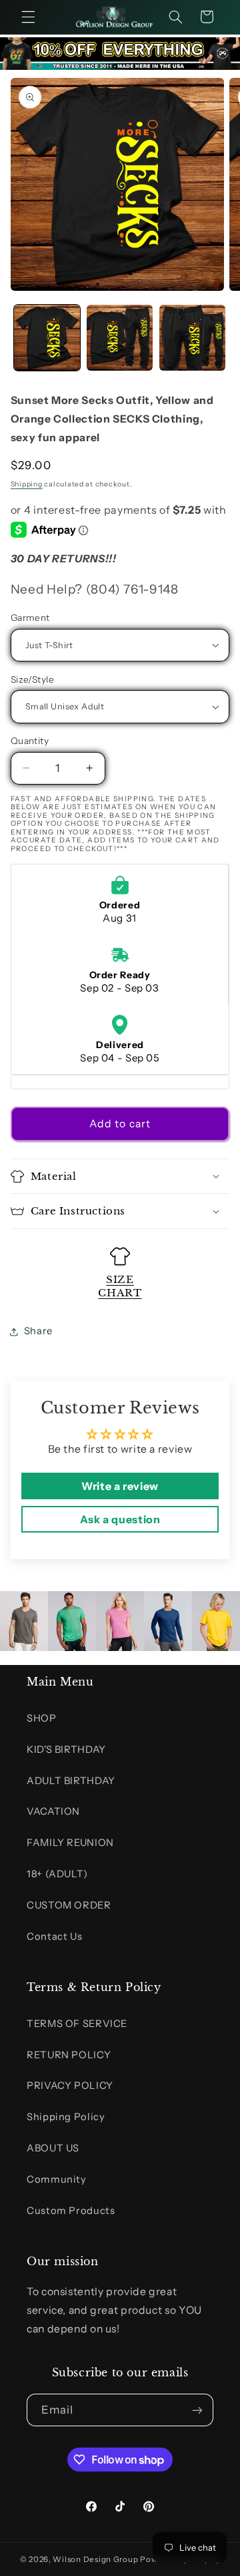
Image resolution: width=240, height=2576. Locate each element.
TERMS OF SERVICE (77, 2024)
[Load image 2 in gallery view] (120, 338)
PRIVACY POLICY (70, 2086)
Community (57, 2179)
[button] (28, 17)
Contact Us (54, 1936)
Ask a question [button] (120, 1519)
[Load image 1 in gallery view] (47, 338)
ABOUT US (53, 2148)
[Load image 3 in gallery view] (192, 338)
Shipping (27, 484)
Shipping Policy (66, 2117)
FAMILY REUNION (70, 1843)
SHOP (42, 1718)
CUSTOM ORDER (69, 1905)
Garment (30, 618)
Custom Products (71, 2211)
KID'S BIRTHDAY (66, 1749)
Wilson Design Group (95, 2559)
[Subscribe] (197, 2410)
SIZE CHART (120, 1286)
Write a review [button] (120, 1486)
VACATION (53, 1811)
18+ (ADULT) (57, 1874)
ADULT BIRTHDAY (71, 1781)
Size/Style (32, 679)
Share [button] (38, 1331)
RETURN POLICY (69, 2055)
